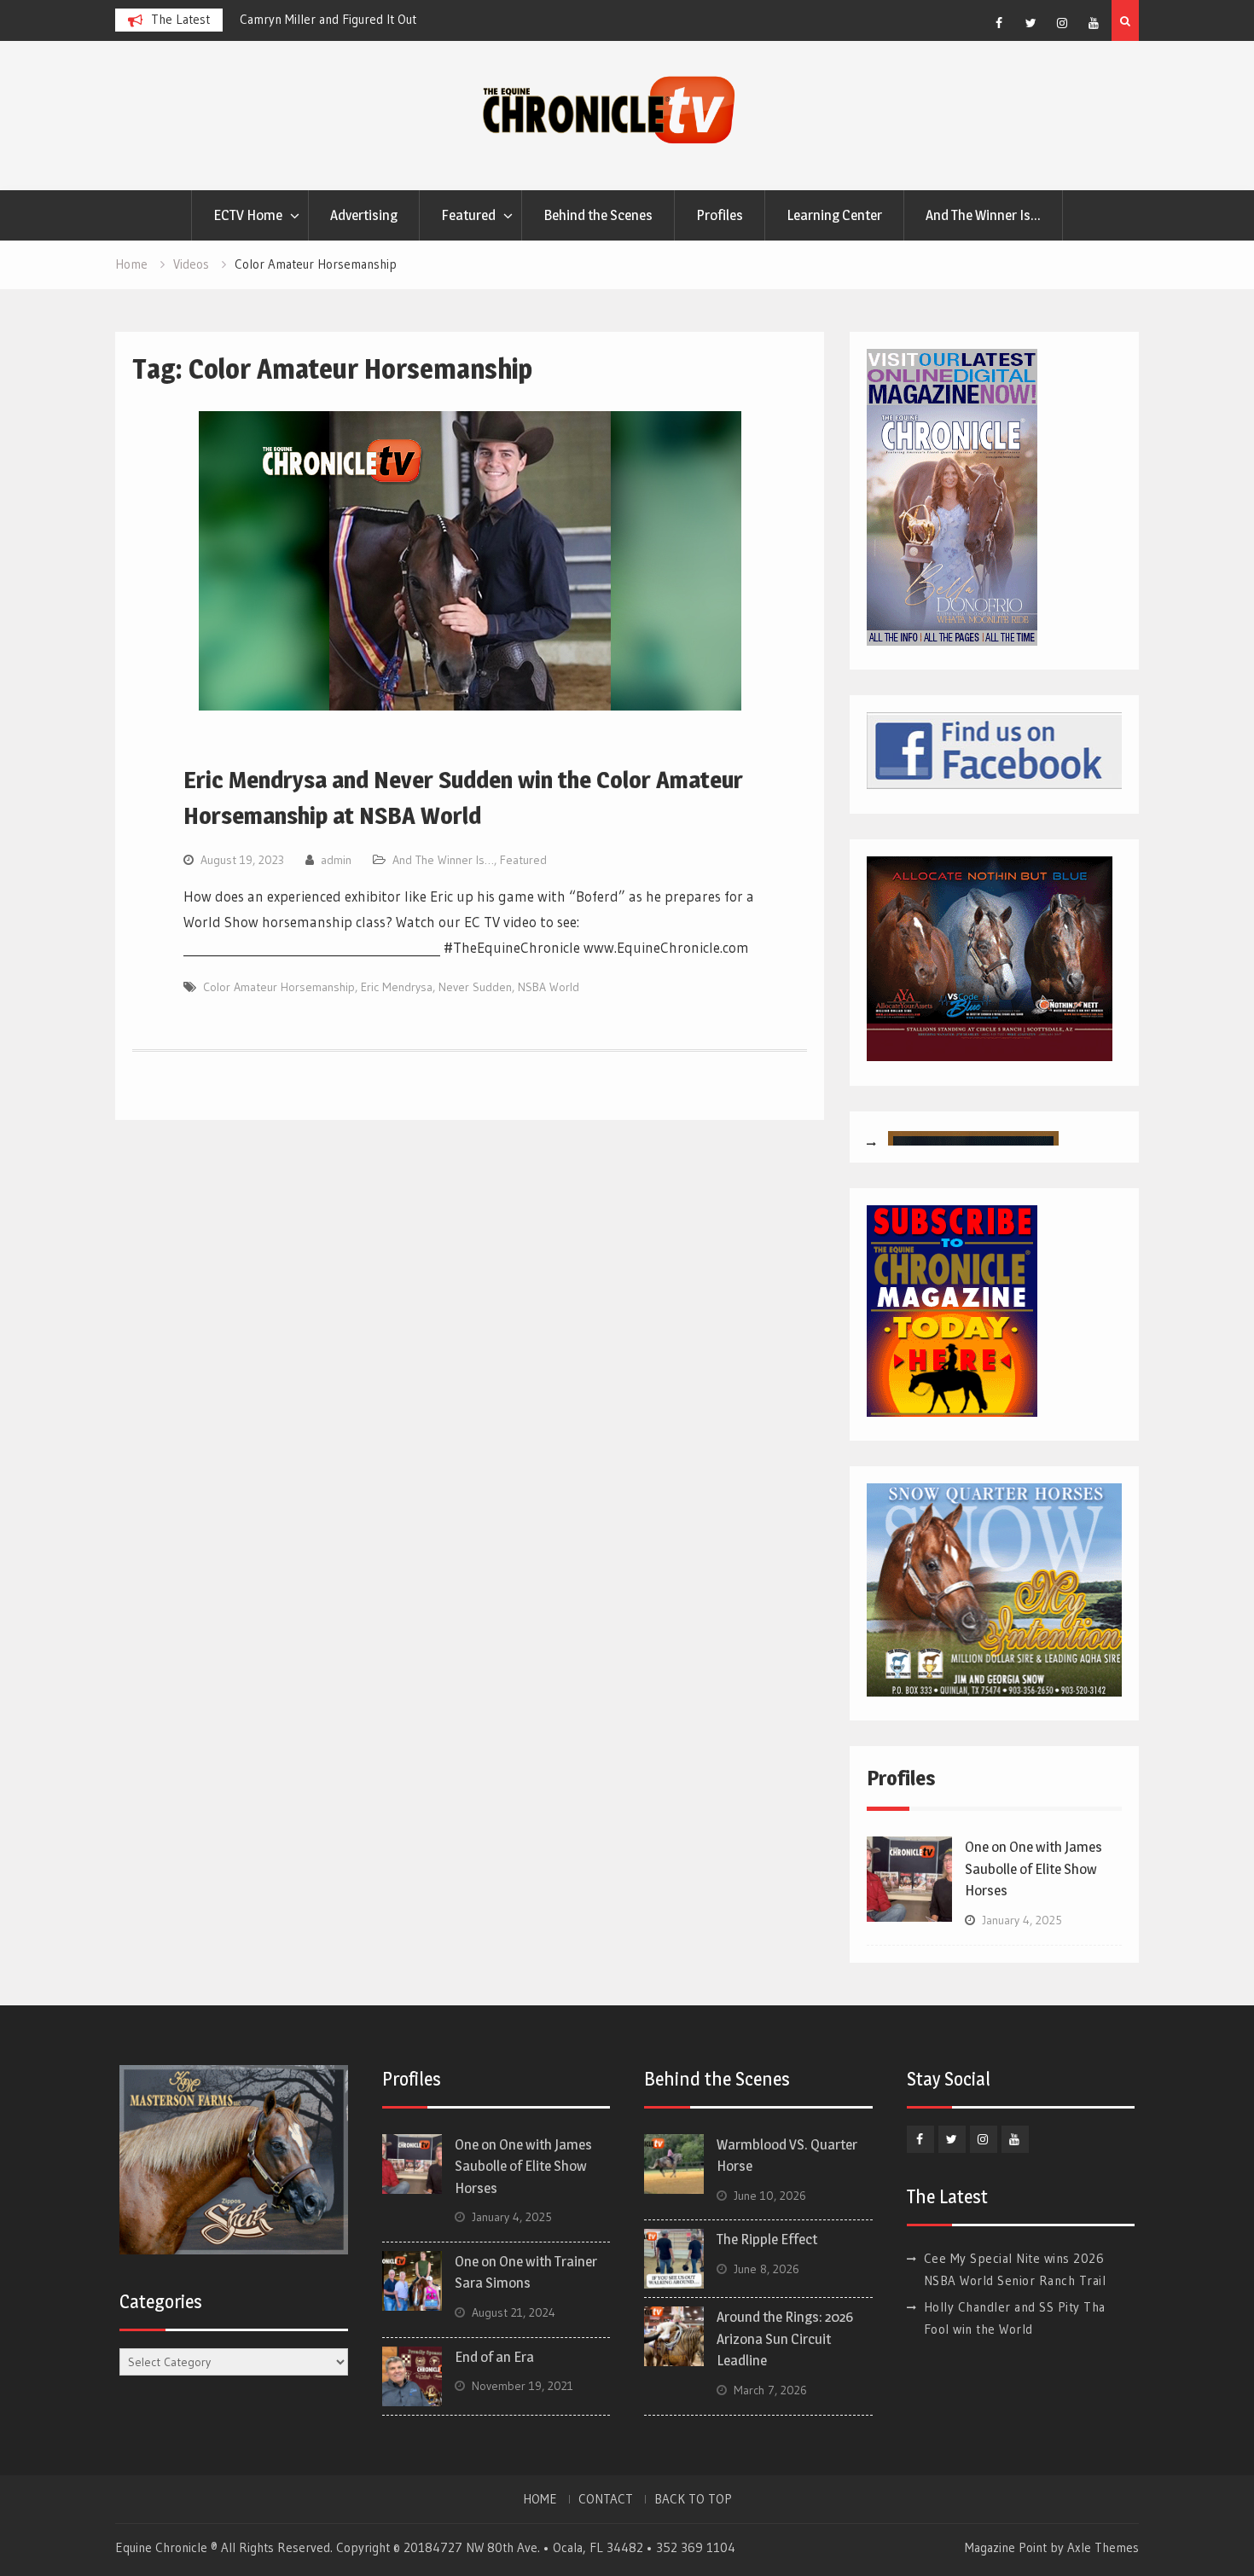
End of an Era (494, 2357)
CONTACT (606, 2499)
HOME (540, 2499)
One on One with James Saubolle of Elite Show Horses (1033, 1868)
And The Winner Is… (983, 215)
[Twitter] (1030, 23)
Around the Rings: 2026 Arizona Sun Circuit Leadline (785, 2338)
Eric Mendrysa (397, 987)
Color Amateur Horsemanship (279, 987)
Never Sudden (475, 987)
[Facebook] (999, 23)
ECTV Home (248, 215)
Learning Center (834, 215)
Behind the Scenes (598, 215)
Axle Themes (1103, 2547)
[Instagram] (1062, 23)
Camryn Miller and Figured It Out (272, 19)
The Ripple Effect (767, 2239)
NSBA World (549, 987)
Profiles (720, 215)
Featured (468, 215)
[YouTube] (1094, 23)
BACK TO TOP (693, 2499)
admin (336, 860)
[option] (337, 20)
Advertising (364, 215)
